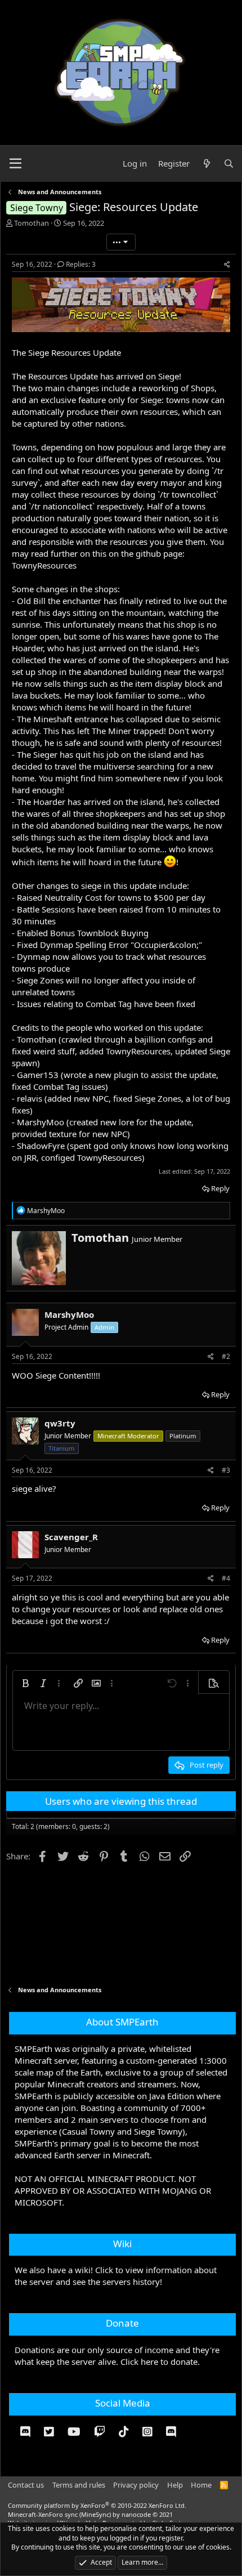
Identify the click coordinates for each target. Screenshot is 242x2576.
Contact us (26, 2485)
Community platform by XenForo (97, 2505)
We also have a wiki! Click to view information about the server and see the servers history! (116, 2276)
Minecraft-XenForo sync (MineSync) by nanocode (90, 2514)
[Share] (227, 265)
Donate (122, 2323)
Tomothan (32, 223)
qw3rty (60, 1423)
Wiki (122, 2244)
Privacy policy (136, 2485)
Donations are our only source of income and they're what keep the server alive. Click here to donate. (117, 2356)
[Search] (229, 164)
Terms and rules (79, 2485)
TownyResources (44, 565)
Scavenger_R (71, 1537)
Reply (220, 1188)
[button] (25, 1683)
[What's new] (206, 164)
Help (175, 2485)
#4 (226, 1578)
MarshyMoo (69, 1314)
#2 (226, 1356)
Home (201, 2485)
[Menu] (15, 164)
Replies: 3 (81, 264)
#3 (226, 1470)
